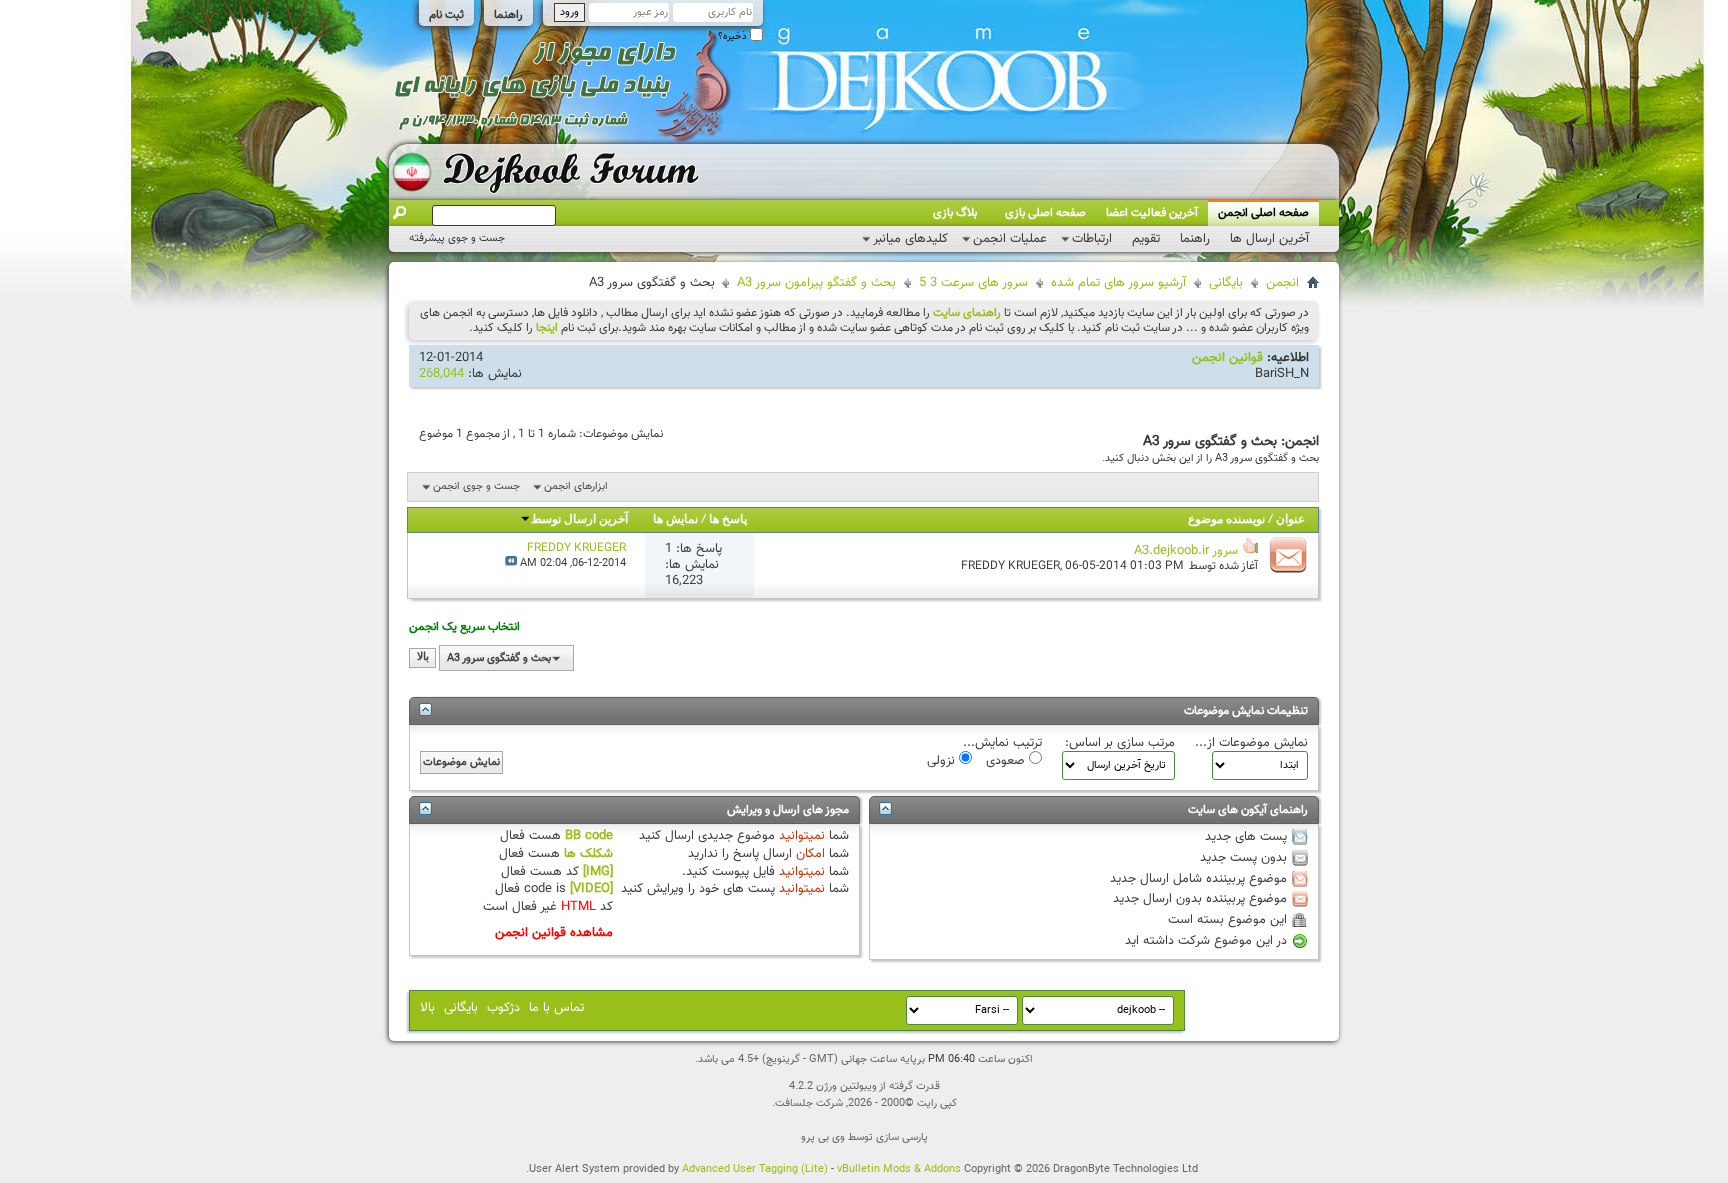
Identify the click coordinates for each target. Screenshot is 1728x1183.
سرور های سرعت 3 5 (973, 283)
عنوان (1290, 520)
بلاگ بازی (955, 213)
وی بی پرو (823, 1137)
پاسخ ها (728, 520)
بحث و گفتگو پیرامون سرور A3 (816, 283)
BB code (589, 836)
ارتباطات (1092, 239)
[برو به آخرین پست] (511, 563)
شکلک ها (588, 854)
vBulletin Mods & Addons (899, 1169)
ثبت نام (446, 15)
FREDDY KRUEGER (1010, 566)
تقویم (1146, 239)
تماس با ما (556, 1008)
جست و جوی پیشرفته (457, 238)
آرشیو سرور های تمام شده (1118, 283)
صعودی (1007, 760)
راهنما (508, 15)
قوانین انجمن (1227, 358)
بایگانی (1226, 283)
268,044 (441, 374)
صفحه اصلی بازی (1045, 213)
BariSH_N (1282, 374)
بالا (423, 658)
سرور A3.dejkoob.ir (1186, 551)
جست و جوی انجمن (476, 486)
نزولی (943, 760)
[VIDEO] (591, 889)
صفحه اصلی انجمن (1263, 213)
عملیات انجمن (1010, 239)
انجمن (1282, 283)
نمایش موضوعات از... (1251, 743)
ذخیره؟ (734, 36)
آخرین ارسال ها (1269, 239)
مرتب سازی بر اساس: (1120, 743)
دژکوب (503, 1008)
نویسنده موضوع (1226, 520)
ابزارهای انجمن (576, 486)
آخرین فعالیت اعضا (1152, 213)
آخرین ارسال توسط (579, 520)
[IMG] (598, 872)
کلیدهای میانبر (910, 239)
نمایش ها (675, 520)
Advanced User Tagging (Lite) (755, 1169)
